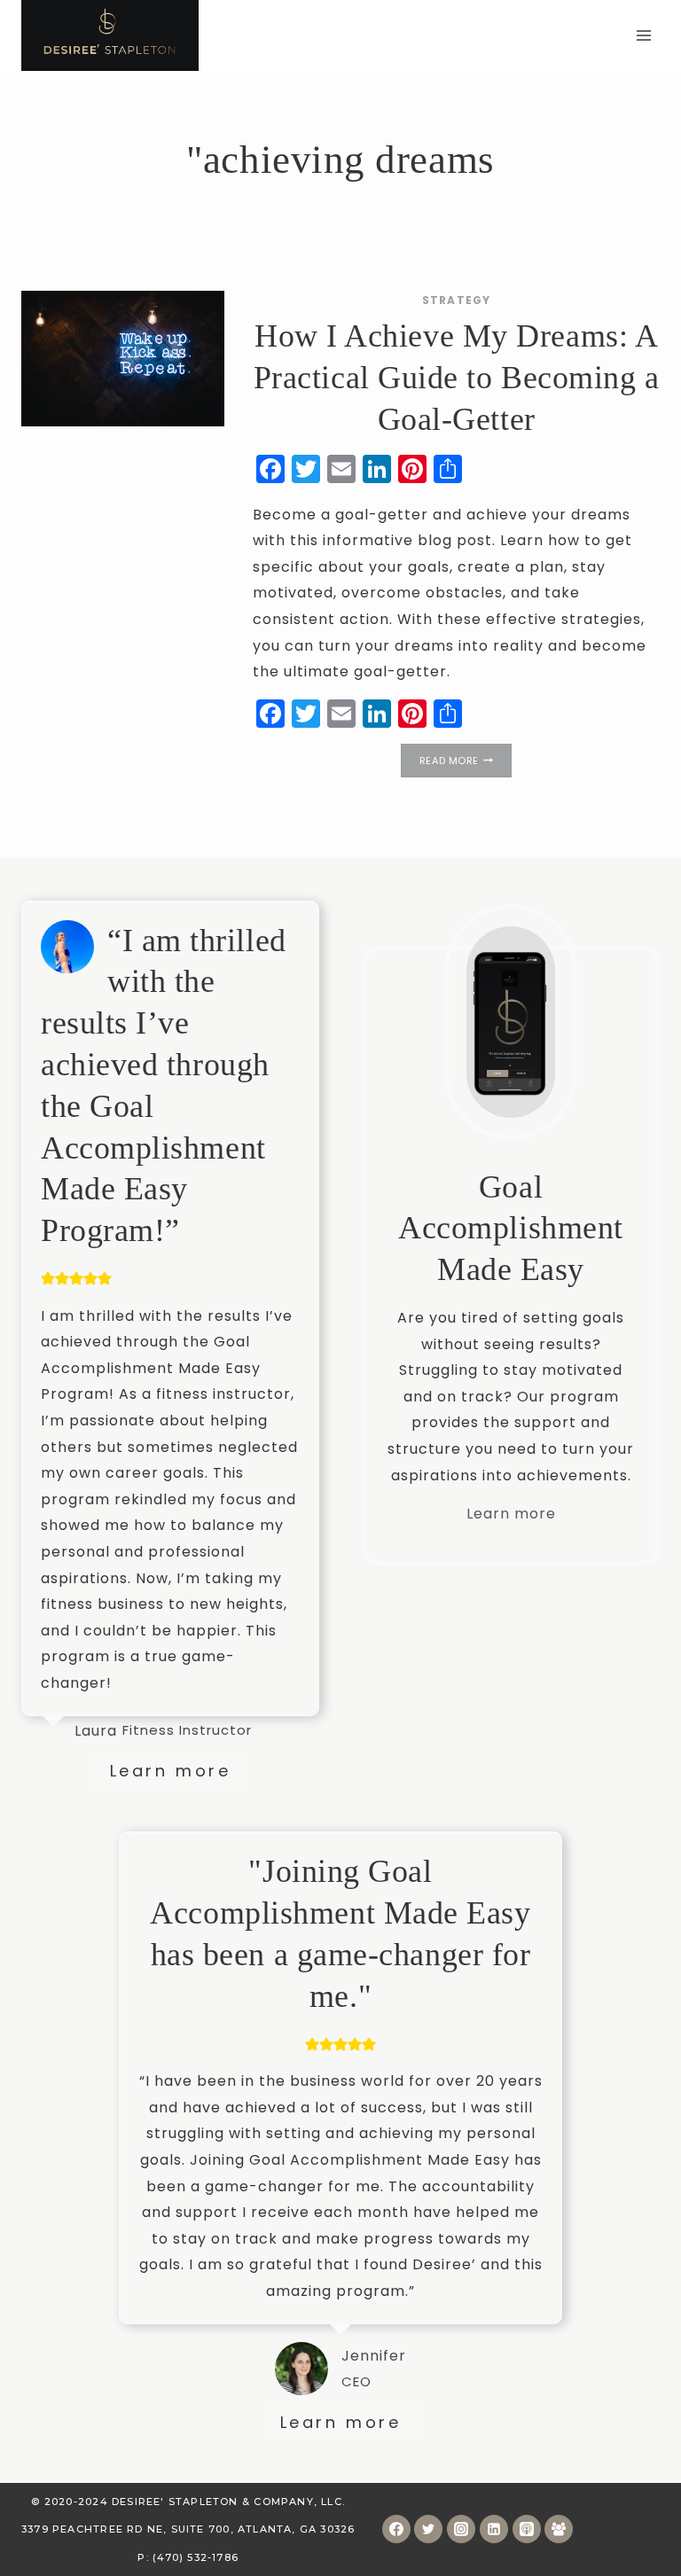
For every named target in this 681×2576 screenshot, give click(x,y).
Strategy (457, 300)
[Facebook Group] (559, 2529)
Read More (466, 762)
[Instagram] (461, 2529)
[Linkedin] (494, 2529)
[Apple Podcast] (527, 2529)
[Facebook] (396, 2529)
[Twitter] (428, 2529)
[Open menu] (643, 35)
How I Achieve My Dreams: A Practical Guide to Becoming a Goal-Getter (457, 378)
